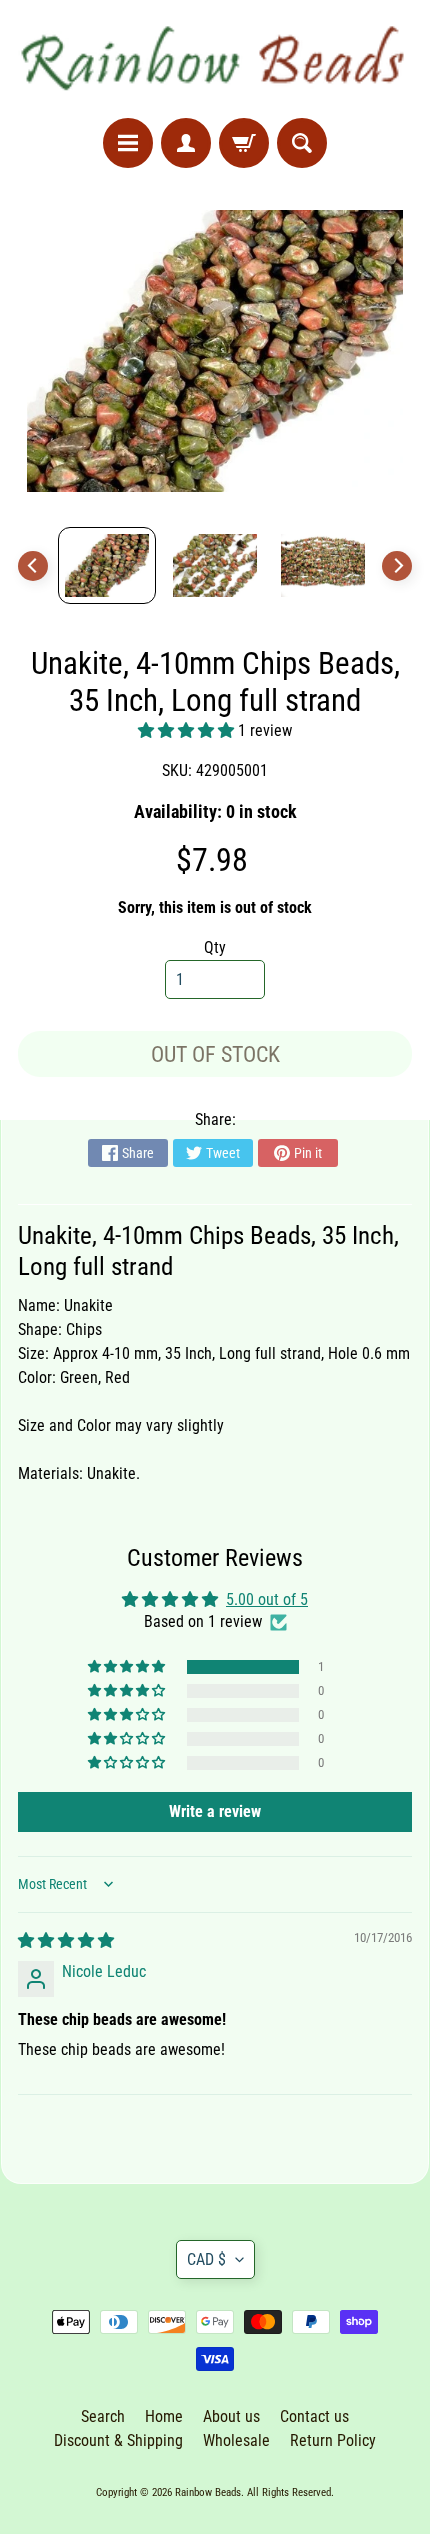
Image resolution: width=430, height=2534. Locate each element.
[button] (188, 730)
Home (164, 2416)
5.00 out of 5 (267, 1599)
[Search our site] (302, 143)
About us (231, 2416)
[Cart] (244, 143)
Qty (215, 947)
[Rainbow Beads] (215, 59)
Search (103, 2416)
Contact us (314, 2416)
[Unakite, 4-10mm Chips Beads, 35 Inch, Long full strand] (107, 565)
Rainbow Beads (208, 2492)
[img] (66, 1940)
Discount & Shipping (118, 2440)
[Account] (186, 143)
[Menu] (128, 143)
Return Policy (333, 2440)
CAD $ (206, 2259)
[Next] (397, 566)
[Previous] (33, 566)
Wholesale (236, 2440)
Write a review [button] (215, 1811)
